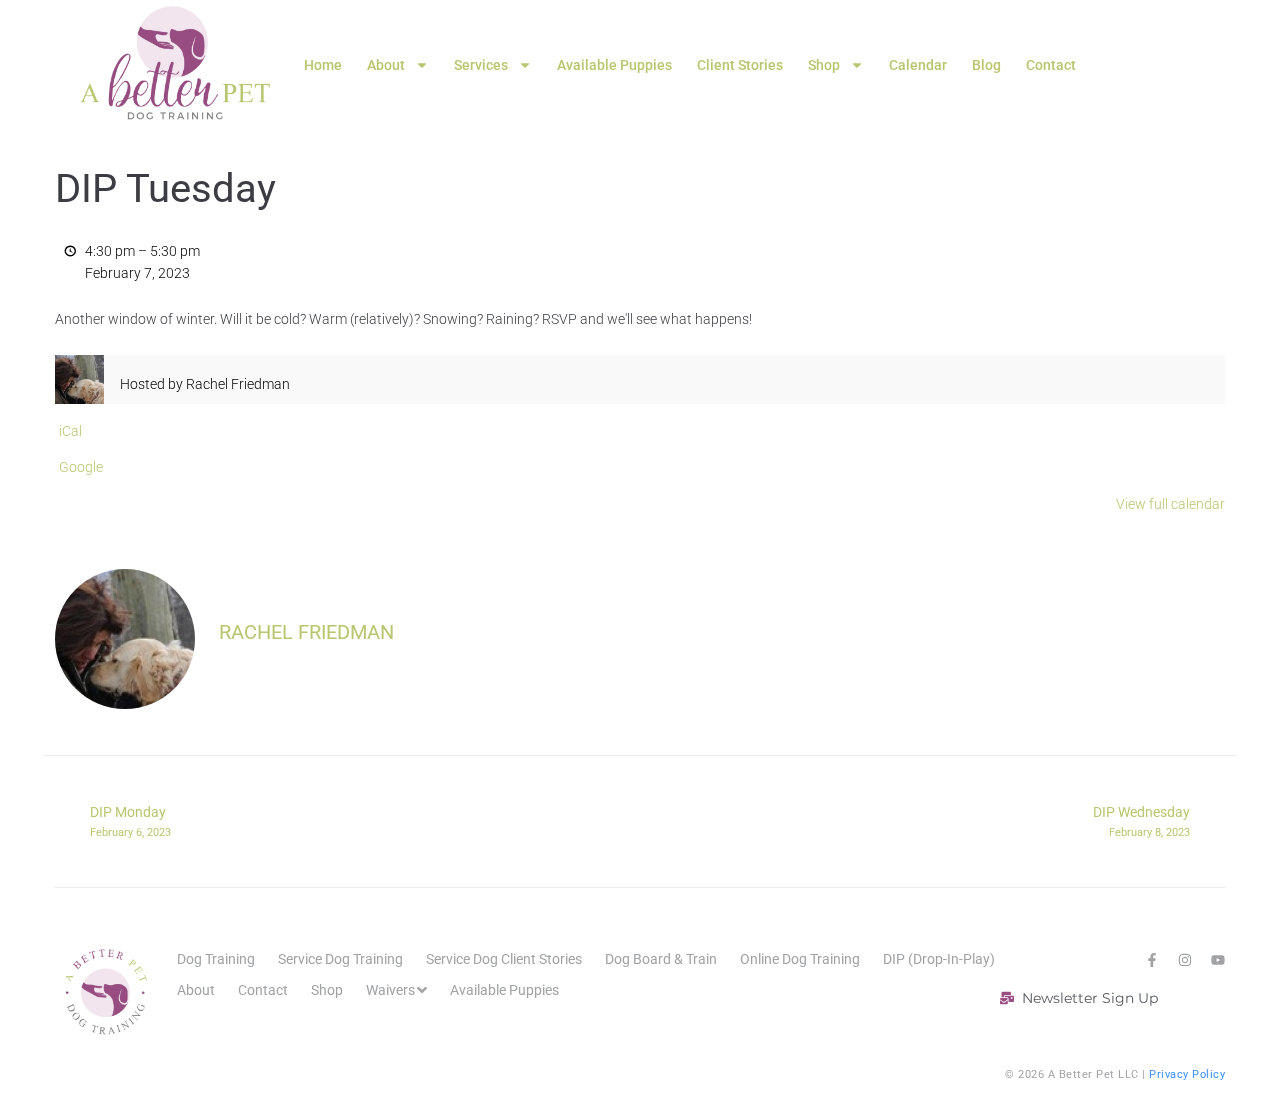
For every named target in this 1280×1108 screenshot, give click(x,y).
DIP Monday (130, 821)
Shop (824, 65)
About (386, 65)
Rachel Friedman (306, 632)
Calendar (918, 65)
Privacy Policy (1187, 1074)
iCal (70, 431)
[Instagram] (1185, 960)
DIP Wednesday (1141, 821)
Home (323, 65)
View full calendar (1170, 504)
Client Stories (740, 65)
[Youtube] (1218, 960)
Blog (986, 65)
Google (81, 467)
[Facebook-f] (1152, 960)
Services (481, 65)
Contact (1051, 65)
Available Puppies (614, 65)
